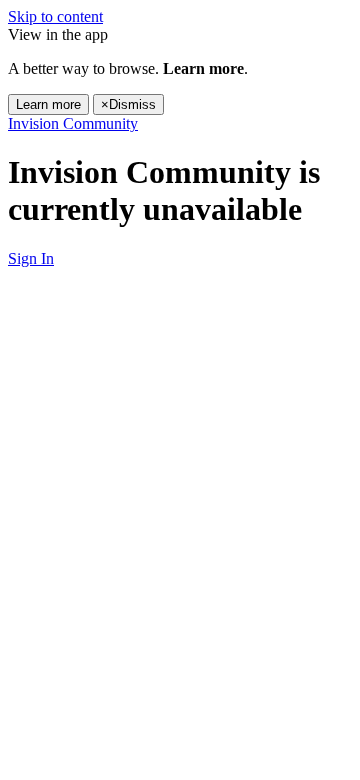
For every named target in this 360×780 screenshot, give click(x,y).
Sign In (31, 258)
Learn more (48, 104)
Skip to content (55, 16)
